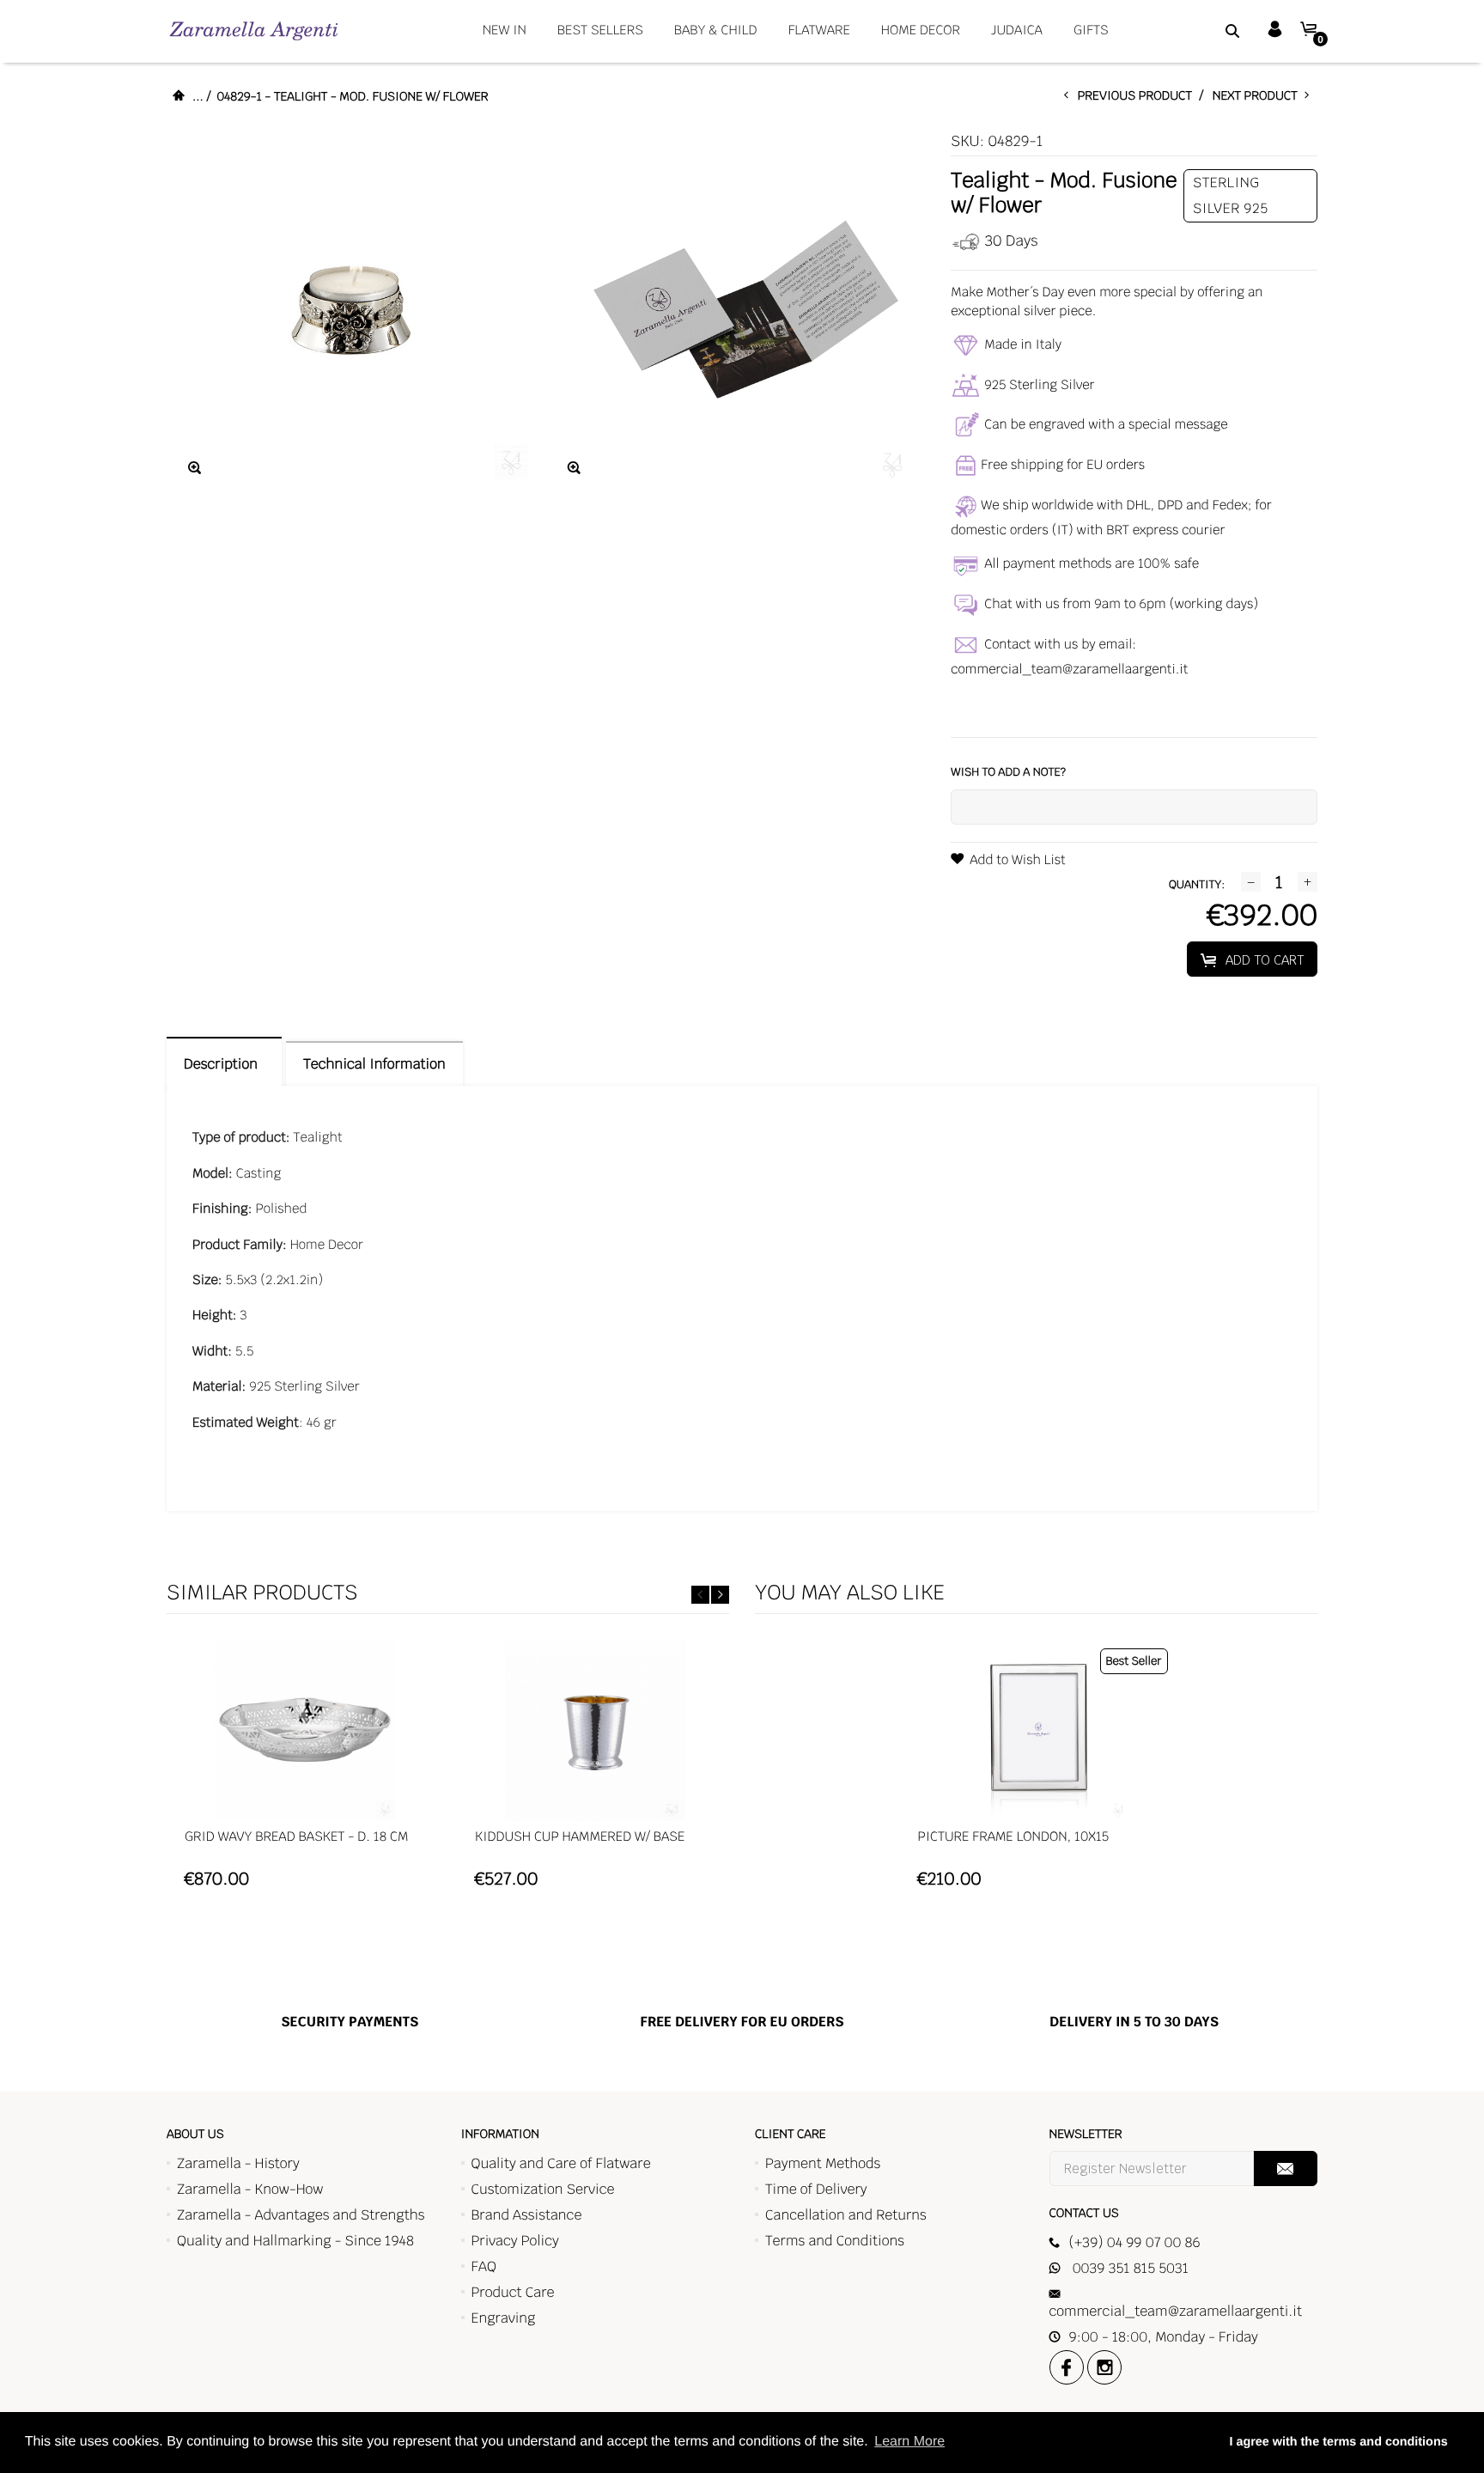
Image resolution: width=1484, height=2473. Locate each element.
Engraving (504, 2318)
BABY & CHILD (716, 30)
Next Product (1259, 96)
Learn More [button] (909, 2442)
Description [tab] (224, 1064)
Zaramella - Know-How (250, 2189)
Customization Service (543, 2189)
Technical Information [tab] (374, 1064)
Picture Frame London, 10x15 (1014, 1837)
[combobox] (1211, 30)
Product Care (513, 2292)
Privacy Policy (515, 2241)
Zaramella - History (238, 2163)
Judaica (1017, 30)
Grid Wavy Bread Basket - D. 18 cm (296, 1837)
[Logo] (254, 30)
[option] (305, 1772)
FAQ (484, 2266)
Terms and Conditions (835, 2241)
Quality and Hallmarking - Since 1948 (295, 2241)
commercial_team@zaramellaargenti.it (1069, 670)
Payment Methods (823, 2163)
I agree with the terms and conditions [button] (1338, 2442)
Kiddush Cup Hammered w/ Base (580, 1837)
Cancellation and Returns (846, 2215)
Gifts (1091, 30)
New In (505, 30)
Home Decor (921, 30)
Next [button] (720, 1595)
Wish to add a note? (1008, 772)
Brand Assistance (527, 2215)
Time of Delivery (816, 2189)
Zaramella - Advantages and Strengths (301, 2215)
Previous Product (1139, 96)
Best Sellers (600, 30)
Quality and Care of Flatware (561, 2163)
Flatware (819, 30)
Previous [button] (700, 1595)
